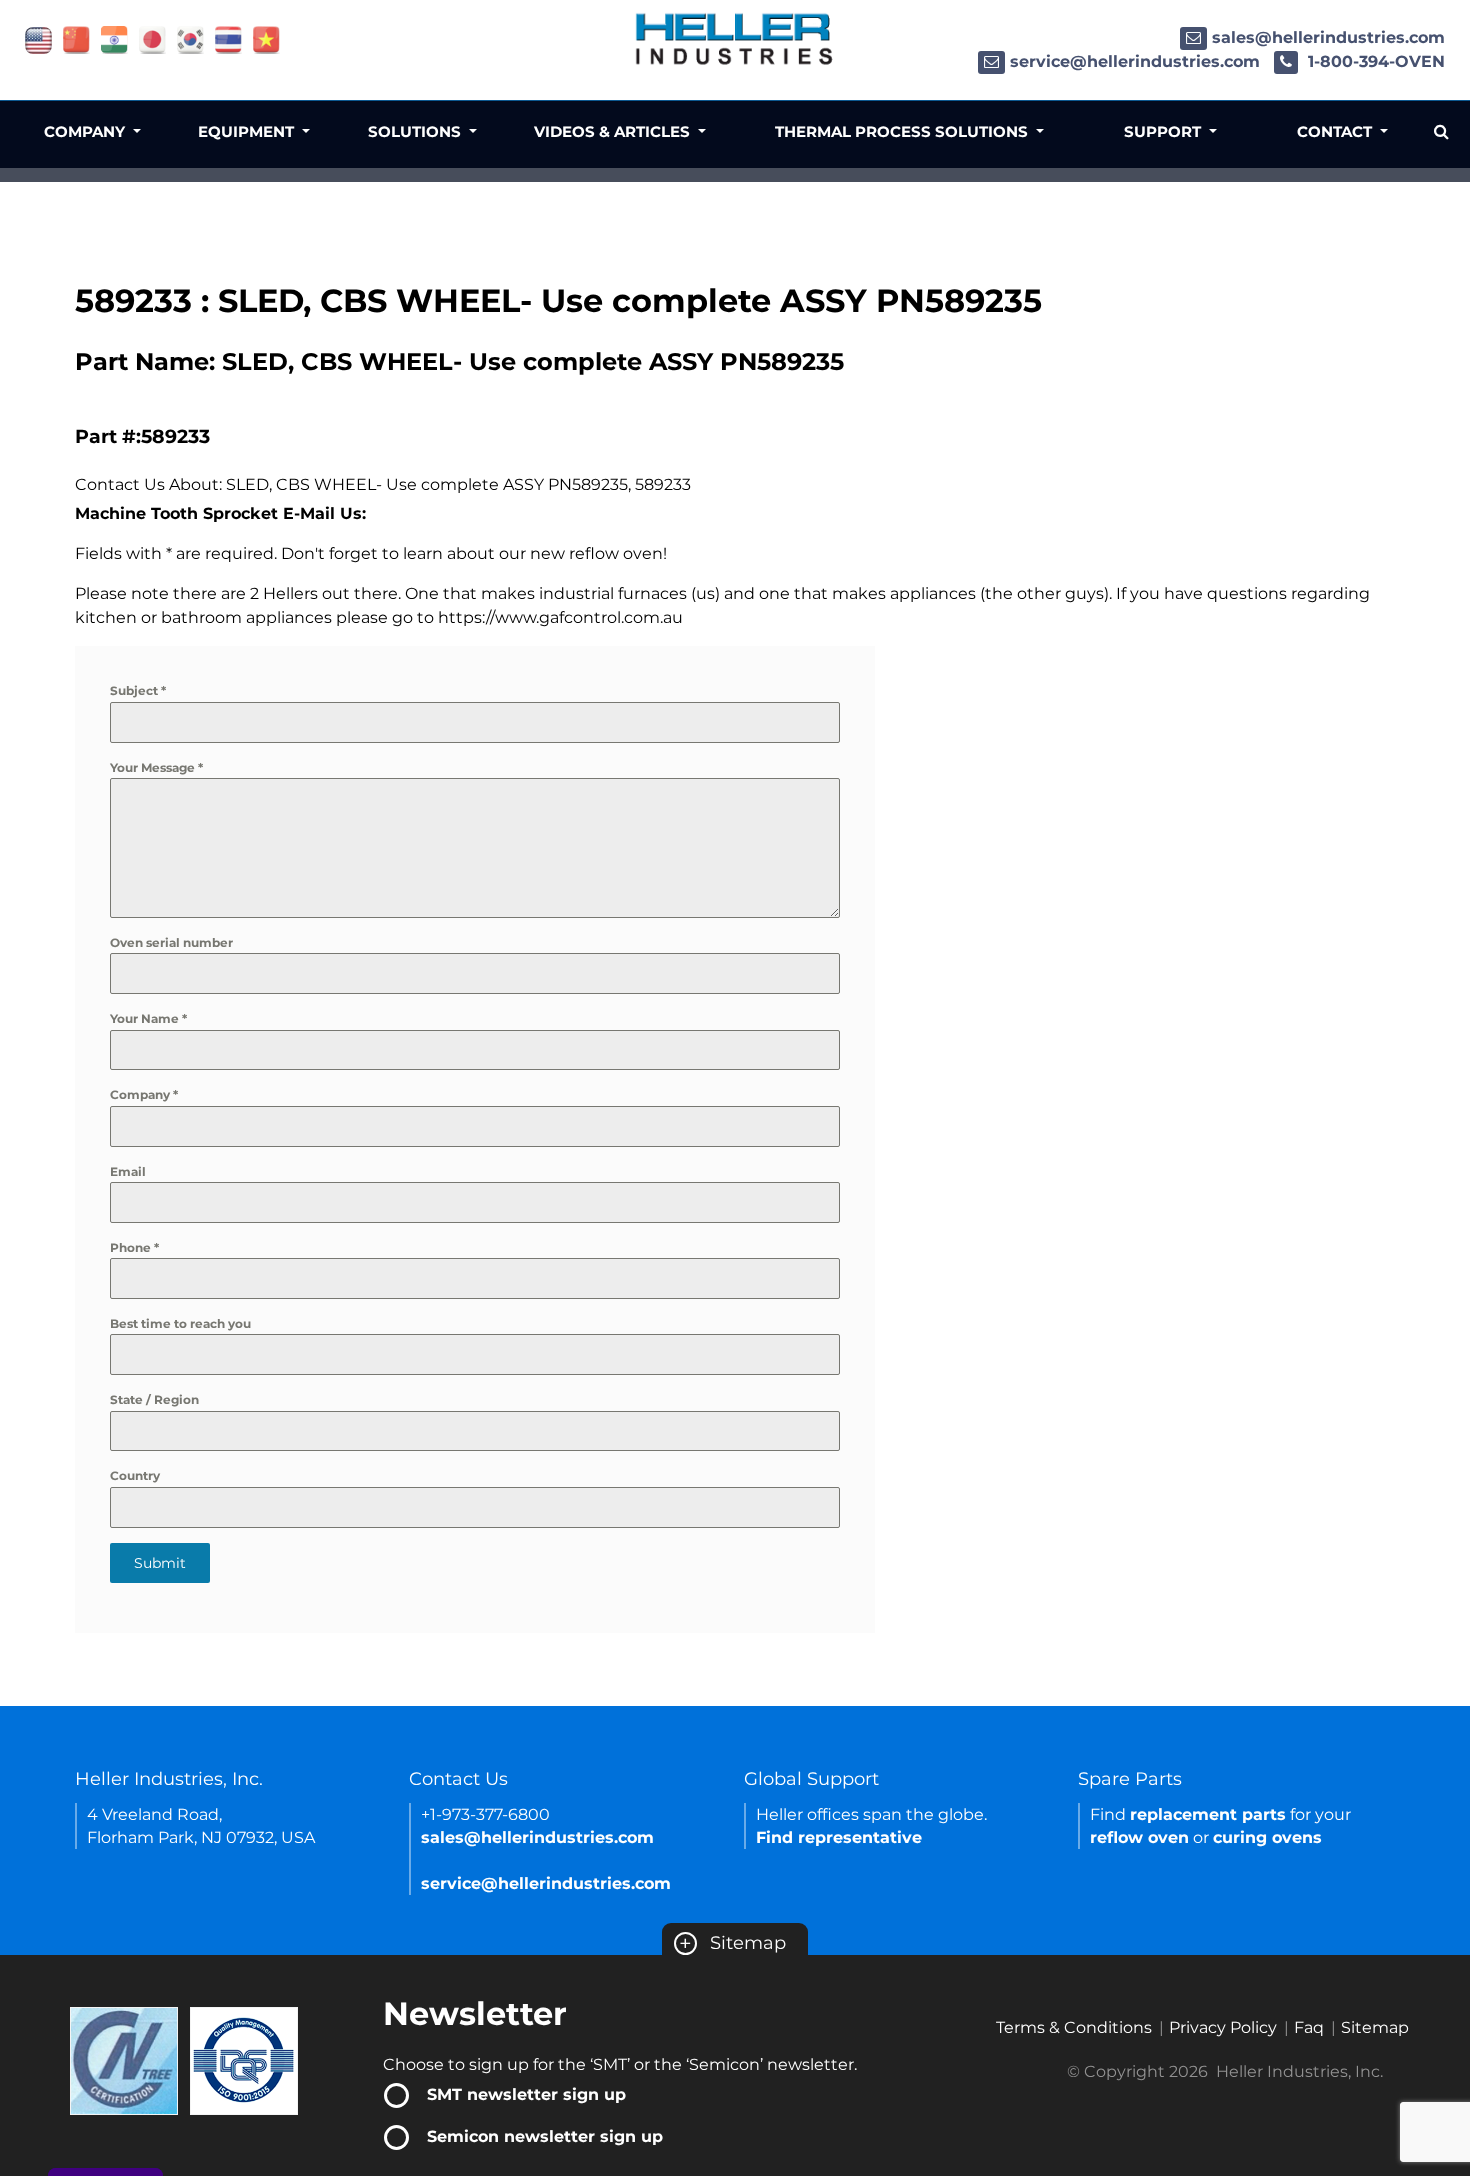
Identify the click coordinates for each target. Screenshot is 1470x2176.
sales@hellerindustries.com (1328, 37)
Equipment (248, 131)
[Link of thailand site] (228, 38)
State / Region (154, 1399)
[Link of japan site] (152, 38)
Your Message (156, 767)
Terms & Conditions (1074, 2027)
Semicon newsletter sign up (545, 2136)
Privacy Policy (1223, 2027)
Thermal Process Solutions (903, 131)
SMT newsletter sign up (526, 2094)
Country (135, 1475)
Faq (1309, 2027)
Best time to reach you (180, 1323)
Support (1164, 131)
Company (144, 1094)
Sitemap (732, 1943)
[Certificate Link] (124, 2059)
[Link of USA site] (38, 38)
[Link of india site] (114, 38)
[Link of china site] (76, 38)
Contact (1336, 131)
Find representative (839, 1837)
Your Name (148, 1018)
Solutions (416, 131)
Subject (138, 690)
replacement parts (1208, 1814)
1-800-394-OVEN (1374, 61)
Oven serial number (171, 942)
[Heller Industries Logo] (735, 37)
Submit (160, 1563)
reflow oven (1139, 1837)
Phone (134, 1247)
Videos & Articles (614, 131)
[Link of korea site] (190, 38)
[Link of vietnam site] (266, 38)
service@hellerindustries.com (1135, 61)
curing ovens (1267, 1837)
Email (128, 1171)
